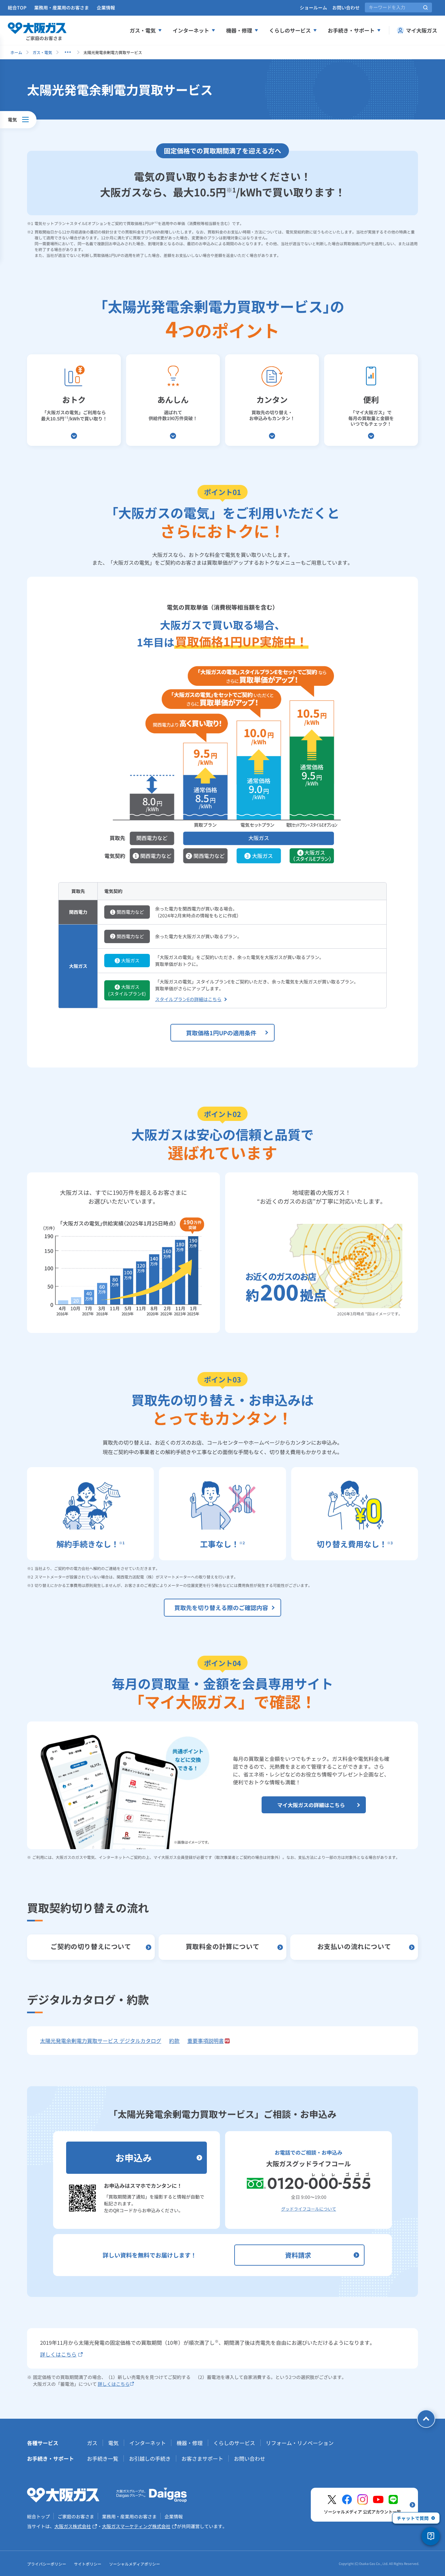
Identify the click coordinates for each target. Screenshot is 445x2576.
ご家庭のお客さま (76, 2516)
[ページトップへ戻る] (426, 2419)
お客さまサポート (202, 2458)
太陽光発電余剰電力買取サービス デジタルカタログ (101, 2041)
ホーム (16, 52)
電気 (113, 2443)
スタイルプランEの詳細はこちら (188, 999)
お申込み (134, 2158)
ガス (92, 2443)
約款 (174, 2041)
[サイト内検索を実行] (425, 7)
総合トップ (38, 2516)
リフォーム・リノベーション (300, 2443)
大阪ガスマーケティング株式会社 (136, 2526)
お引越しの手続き (150, 2458)
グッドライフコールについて (309, 2209)
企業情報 (106, 7)
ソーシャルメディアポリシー (135, 2564)
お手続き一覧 (103, 2458)
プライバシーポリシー (47, 2564)
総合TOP (17, 7)
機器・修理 (239, 30)
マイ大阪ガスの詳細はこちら (311, 1805)
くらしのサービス (290, 30)
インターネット (191, 30)
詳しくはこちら (58, 2354)
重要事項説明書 (206, 2041)
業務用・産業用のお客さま (62, 7)
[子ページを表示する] (68, 52)
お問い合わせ (346, 7)
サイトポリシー (88, 2564)
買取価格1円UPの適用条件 (221, 1033)
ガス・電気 (143, 30)
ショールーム (313, 7)
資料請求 (298, 2255)
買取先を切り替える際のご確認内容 (221, 1607)
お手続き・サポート (351, 30)
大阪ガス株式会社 (73, 2526)
